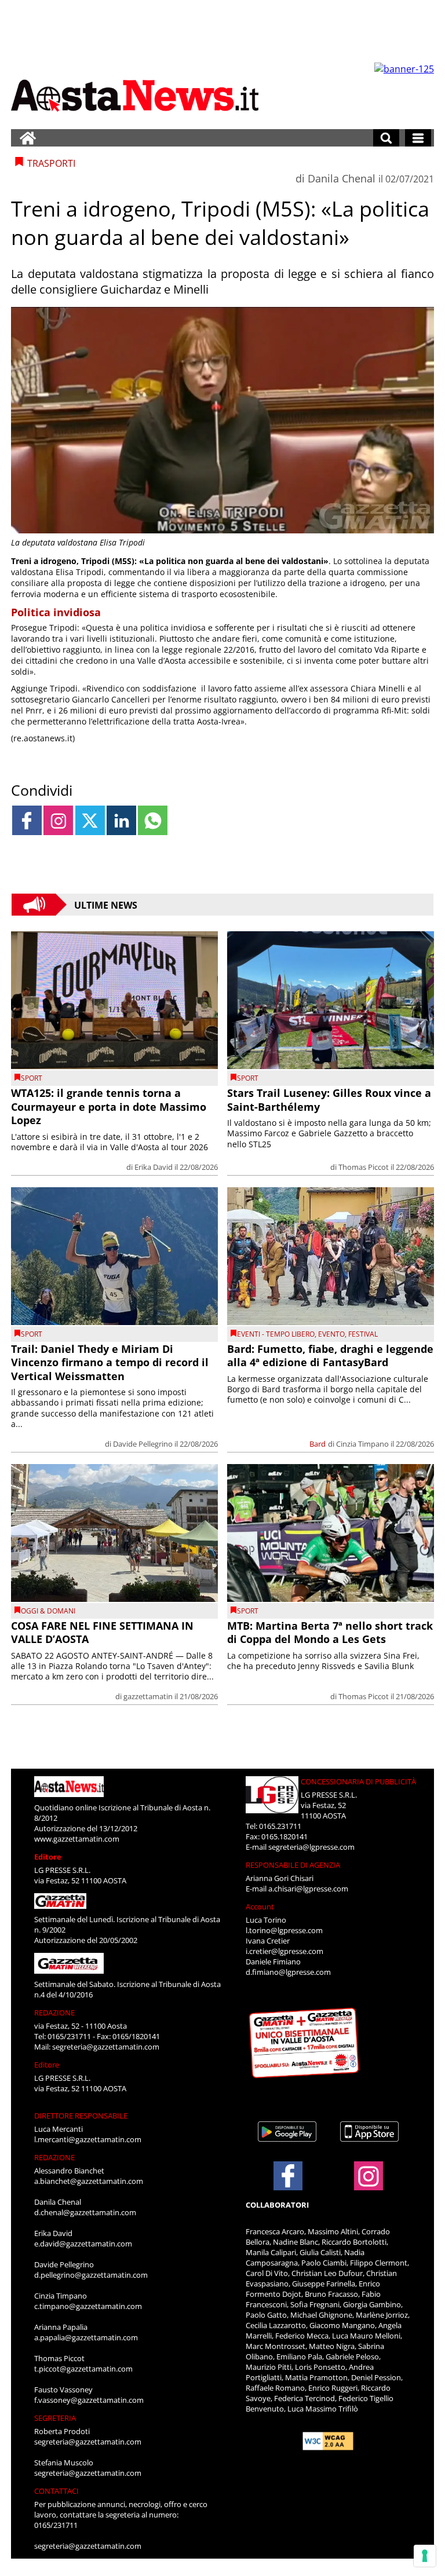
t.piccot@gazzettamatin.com (83, 2369)
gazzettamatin (148, 1696)
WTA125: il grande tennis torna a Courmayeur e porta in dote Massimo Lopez (109, 1106)
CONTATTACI (56, 2491)
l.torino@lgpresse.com (284, 1930)
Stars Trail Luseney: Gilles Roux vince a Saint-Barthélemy (329, 1099)
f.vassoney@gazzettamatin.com (89, 2400)
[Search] (386, 138)
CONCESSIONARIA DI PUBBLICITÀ (358, 1781)
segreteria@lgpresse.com (311, 1847)
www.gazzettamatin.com (77, 1839)
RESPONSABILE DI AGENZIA (293, 1865)
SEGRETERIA (55, 2418)
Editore (48, 1857)
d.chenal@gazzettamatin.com (85, 2212)
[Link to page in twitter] (90, 820)
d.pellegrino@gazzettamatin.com (91, 2275)
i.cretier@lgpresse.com (284, 1951)
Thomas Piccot (364, 1167)
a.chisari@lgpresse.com (308, 1889)
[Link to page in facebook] (27, 820)
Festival (363, 1334)
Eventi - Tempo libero (276, 1334)
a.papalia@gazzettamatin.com (86, 2337)
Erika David (154, 1167)
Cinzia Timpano (362, 1444)
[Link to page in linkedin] (121, 820)
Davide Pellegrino (143, 1444)
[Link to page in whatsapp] (153, 820)
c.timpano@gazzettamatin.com (88, 2306)
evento (331, 1334)
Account (260, 1907)
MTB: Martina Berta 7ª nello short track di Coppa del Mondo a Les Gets (330, 1632)
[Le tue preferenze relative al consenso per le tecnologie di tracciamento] (425, 2556)
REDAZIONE (54, 2012)
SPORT (32, 1078)
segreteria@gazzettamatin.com (106, 2047)
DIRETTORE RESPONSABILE (81, 2116)
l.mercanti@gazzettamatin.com (88, 2139)
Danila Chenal (342, 178)
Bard (318, 1444)
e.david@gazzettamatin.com (83, 2244)
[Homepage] (28, 138)
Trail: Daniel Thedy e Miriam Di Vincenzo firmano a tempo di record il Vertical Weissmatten (110, 1362)
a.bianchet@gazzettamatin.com (89, 2181)
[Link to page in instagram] (58, 820)
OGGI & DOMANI (48, 1611)
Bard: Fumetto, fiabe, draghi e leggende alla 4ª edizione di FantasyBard (330, 1355)
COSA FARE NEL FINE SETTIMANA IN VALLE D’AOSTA (102, 1632)
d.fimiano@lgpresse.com (288, 1972)
